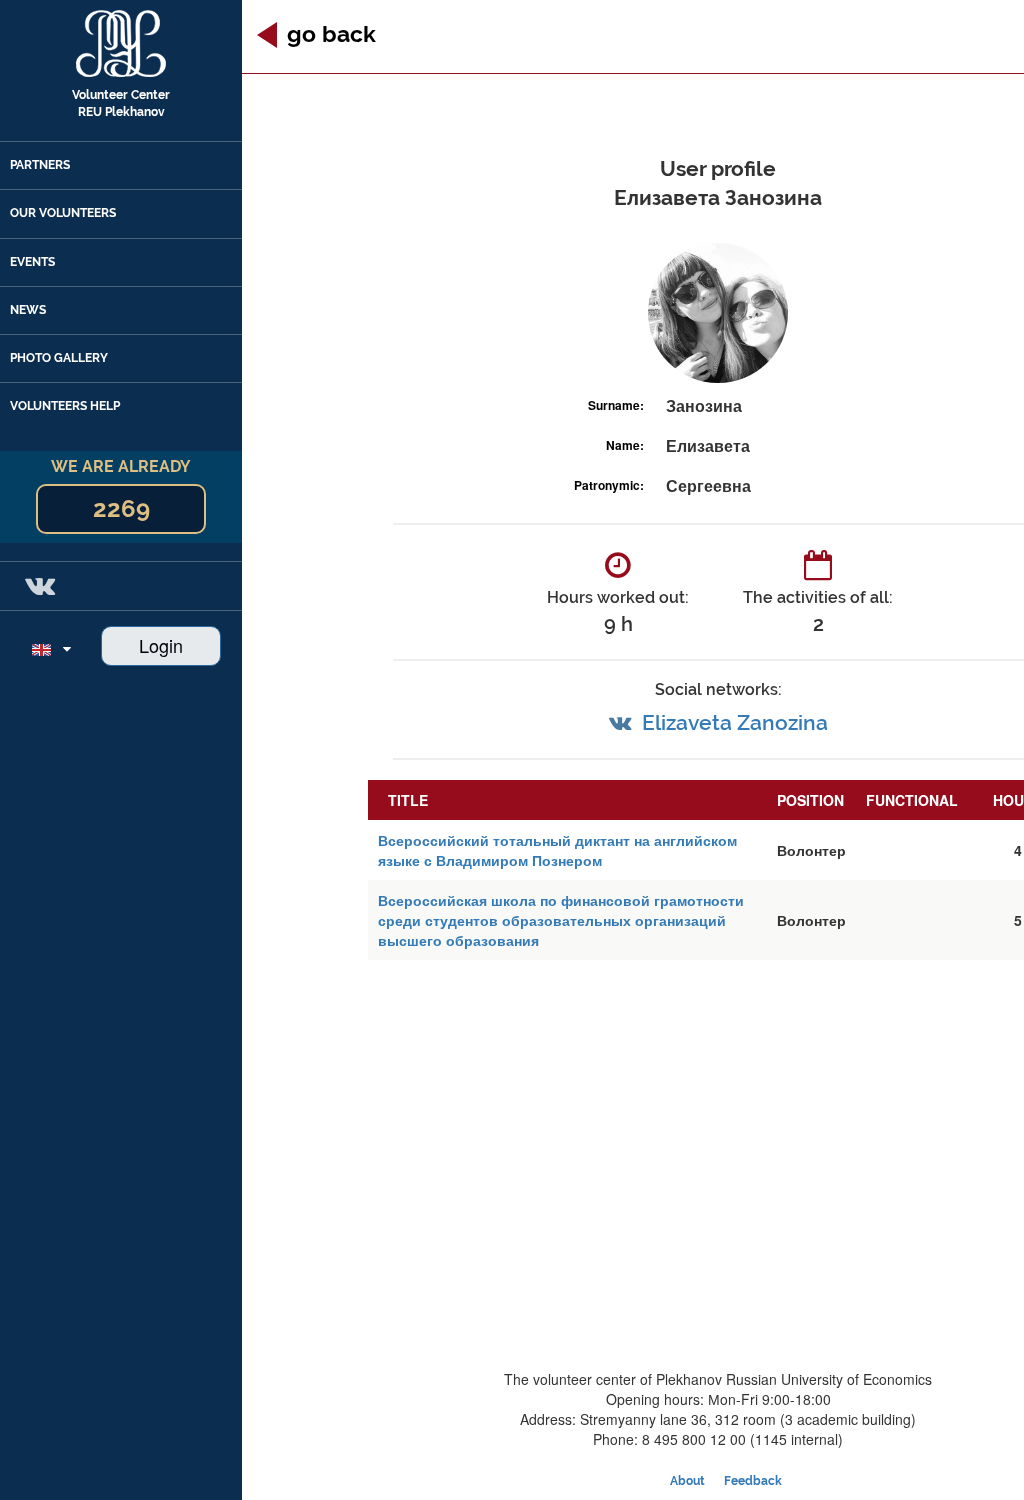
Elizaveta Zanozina (735, 722)
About (687, 1481)
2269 (121, 508)
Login (161, 645)
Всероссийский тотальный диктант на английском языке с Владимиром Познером (557, 850)
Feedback (753, 1481)
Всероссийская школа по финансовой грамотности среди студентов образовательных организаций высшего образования (561, 920)
